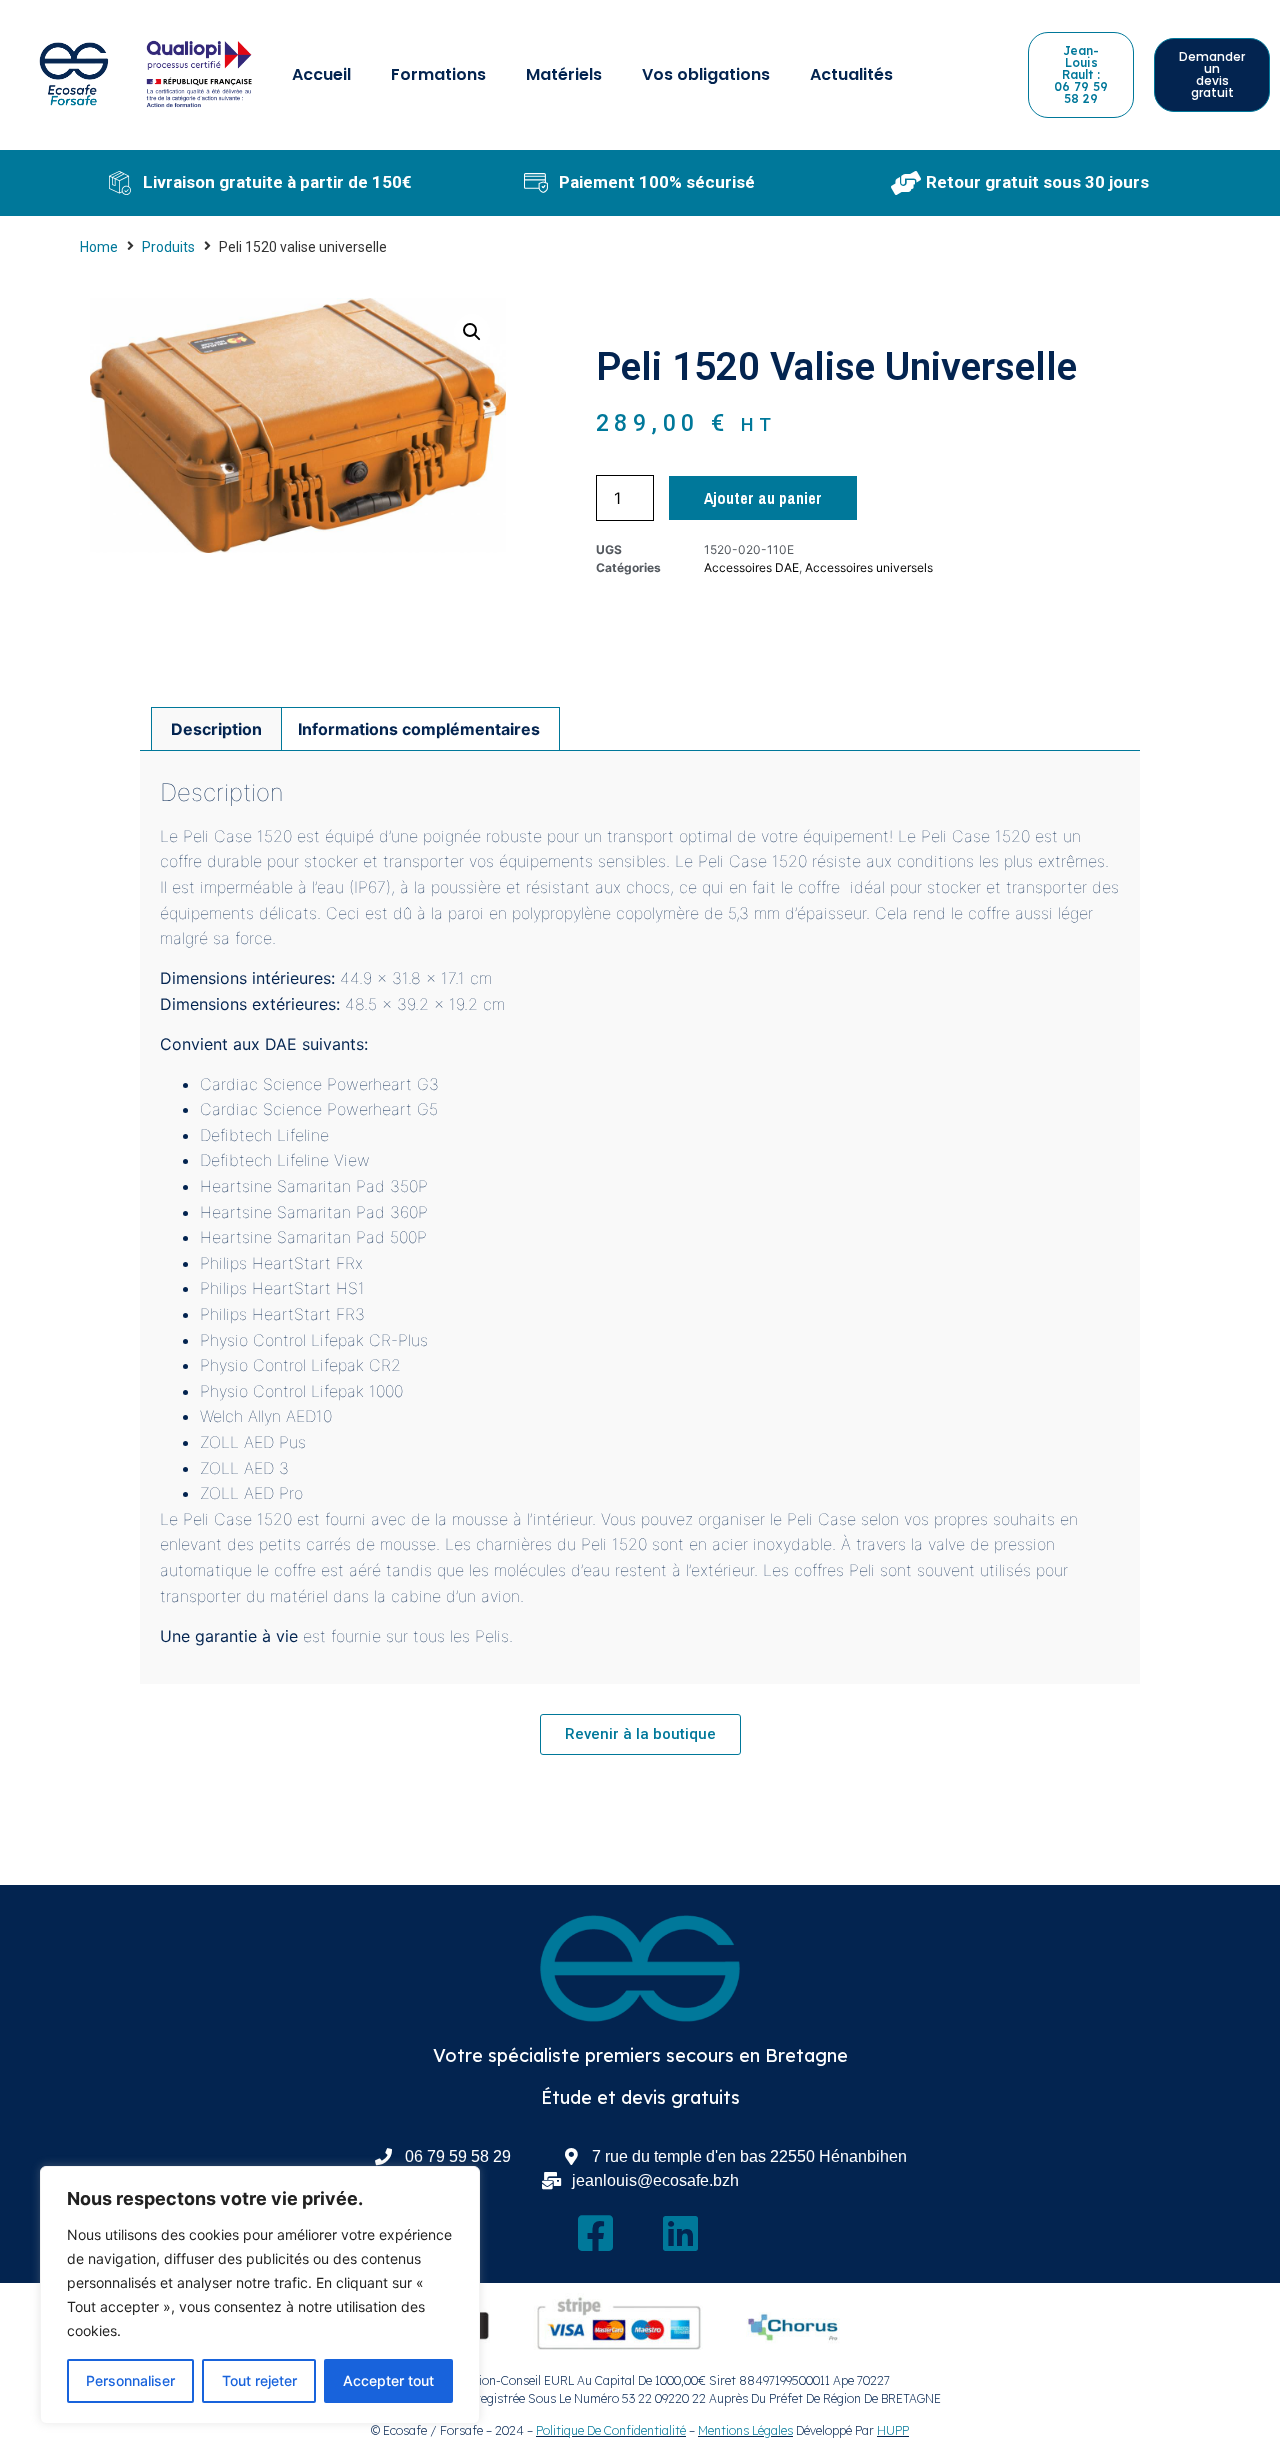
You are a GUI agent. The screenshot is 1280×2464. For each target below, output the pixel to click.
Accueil (321, 74)
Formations (438, 74)
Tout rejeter (259, 2380)
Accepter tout (388, 2380)
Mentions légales (745, 2430)
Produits (168, 247)
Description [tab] (216, 729)
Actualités (851, 74)
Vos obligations (706, 74)
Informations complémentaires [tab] (419, 729)
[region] (260, 2295)
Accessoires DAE (751, 567)
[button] (472, 332)
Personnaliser (130, 2380)
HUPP (893, 2430)
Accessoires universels (869, 567)
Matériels (564, 74)
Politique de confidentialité (611, 2430)
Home (99, 247)
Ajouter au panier (763, 498)
